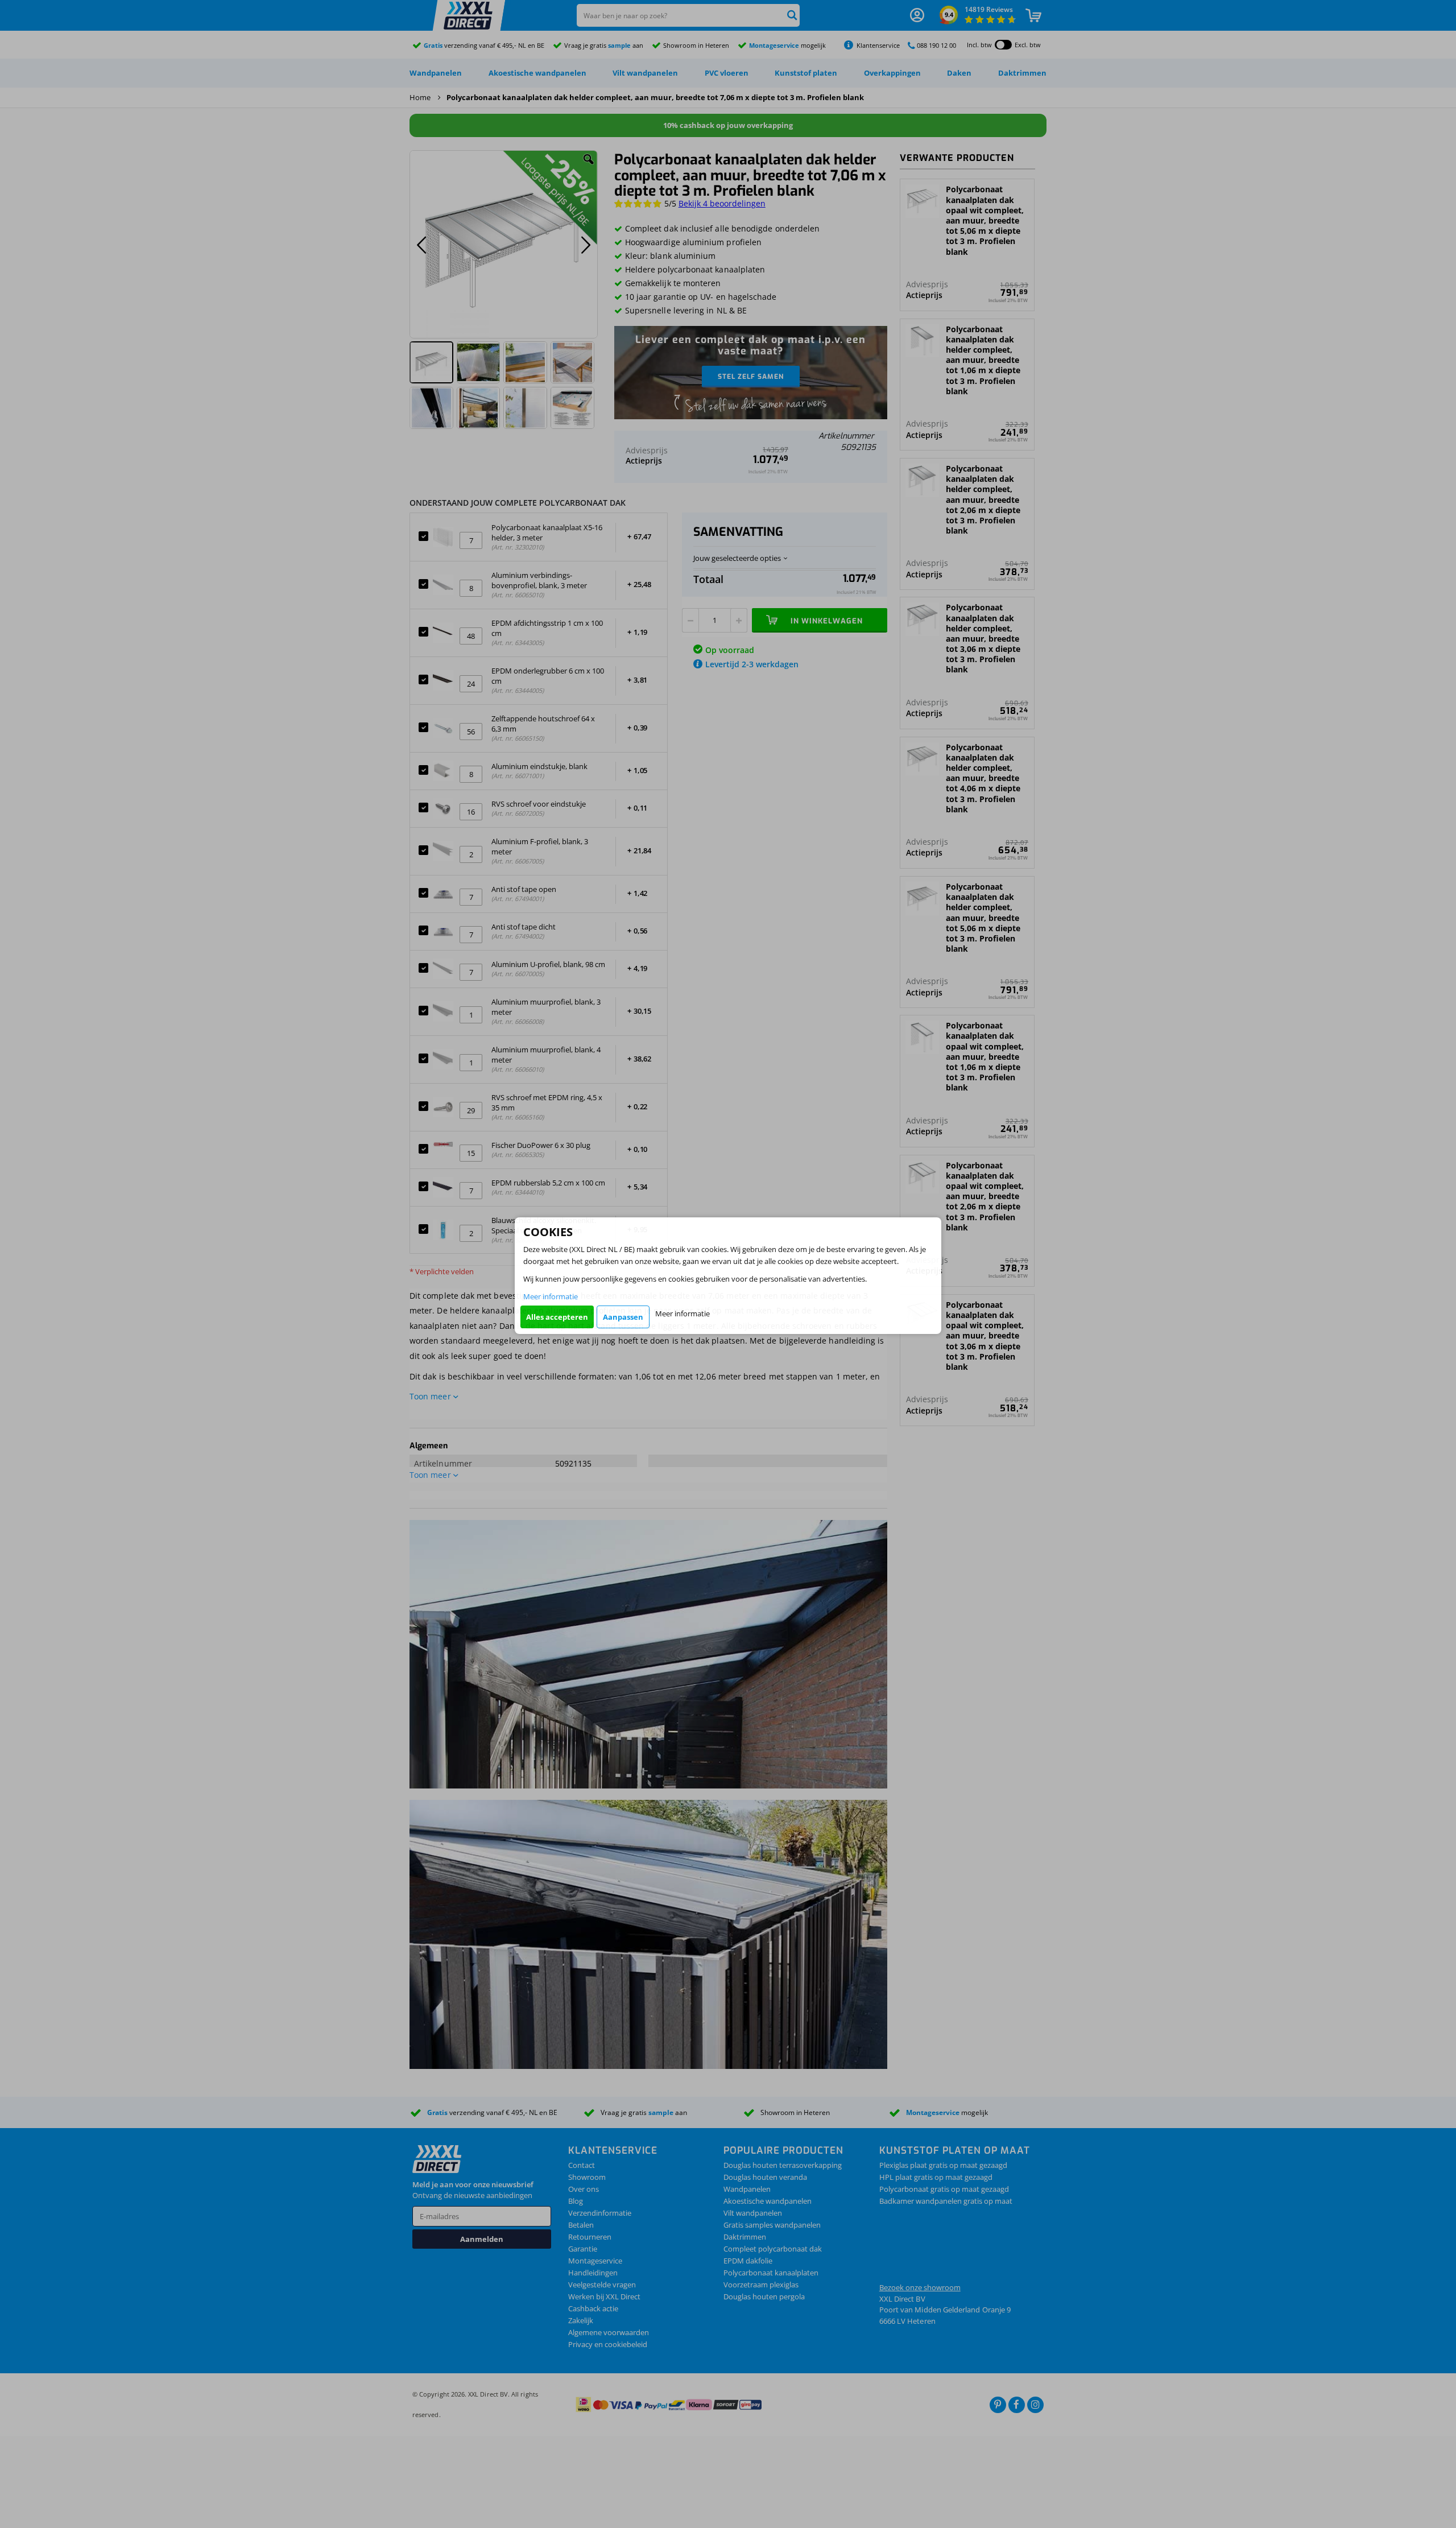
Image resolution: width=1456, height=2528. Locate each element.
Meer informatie (551, 1296)
